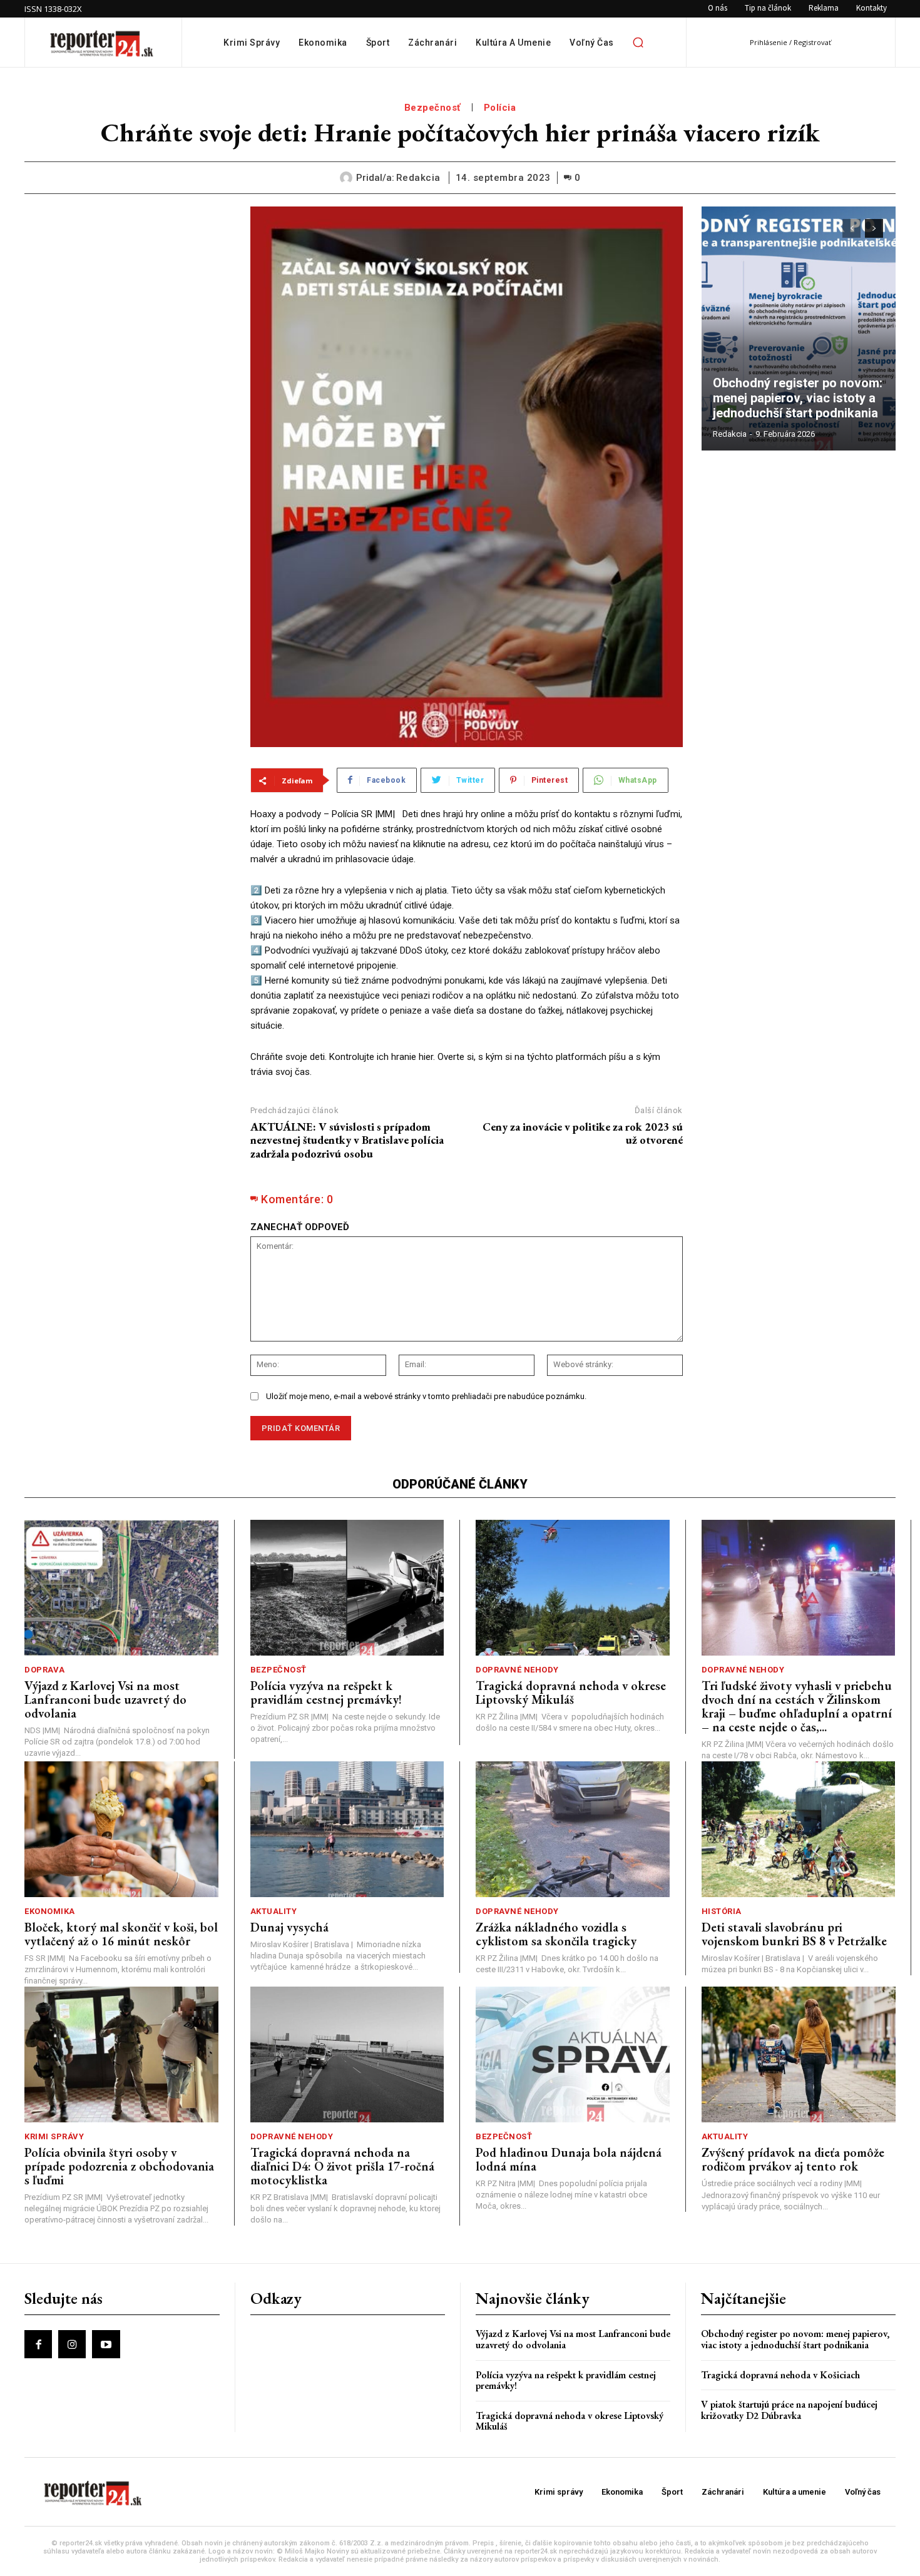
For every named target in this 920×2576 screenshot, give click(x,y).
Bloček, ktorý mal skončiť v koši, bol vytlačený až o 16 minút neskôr (121, 1934)
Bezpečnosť (432, 108)
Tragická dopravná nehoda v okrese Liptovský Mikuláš (571, 1693)
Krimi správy (54, 2136)
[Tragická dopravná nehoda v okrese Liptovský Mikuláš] (573, 1588)
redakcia (418, 178)
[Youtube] (106, 2344)
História (722, 1911)
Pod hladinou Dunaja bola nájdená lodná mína (569, 2159)
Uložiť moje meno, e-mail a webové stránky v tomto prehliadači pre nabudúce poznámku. (426, 1396)
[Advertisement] (128, 285)
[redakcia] (348, 178)
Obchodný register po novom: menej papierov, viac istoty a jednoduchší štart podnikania (799, 398)
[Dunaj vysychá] (347, 1829)
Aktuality (274, 1911)
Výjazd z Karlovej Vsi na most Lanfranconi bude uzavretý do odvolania (105, 1699)
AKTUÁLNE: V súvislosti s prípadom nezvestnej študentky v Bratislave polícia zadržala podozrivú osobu (347, 1140)
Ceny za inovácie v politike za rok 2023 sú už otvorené (583, 1133)
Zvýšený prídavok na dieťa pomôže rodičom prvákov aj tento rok (793, 2159)
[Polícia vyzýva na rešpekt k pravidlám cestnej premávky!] (347, 1588)
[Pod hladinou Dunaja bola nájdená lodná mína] (573, 2054)
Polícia (500, 108)
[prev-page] (851, 228)
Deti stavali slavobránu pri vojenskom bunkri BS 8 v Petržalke (794, 1934)
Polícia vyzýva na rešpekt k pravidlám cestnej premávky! (326, 1693)
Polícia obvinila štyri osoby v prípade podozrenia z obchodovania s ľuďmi (119, 2166)
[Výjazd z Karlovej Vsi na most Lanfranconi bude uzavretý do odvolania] (121, 1588)
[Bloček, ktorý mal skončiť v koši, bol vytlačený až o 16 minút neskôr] (121, 1829)
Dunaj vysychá (289, 1927)
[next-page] (874, 228)
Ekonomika (50, 1911)
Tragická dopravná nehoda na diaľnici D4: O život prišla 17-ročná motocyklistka (342, 2166)
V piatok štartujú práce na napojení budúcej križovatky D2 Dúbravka (789, 2410)
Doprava (45, 1670)
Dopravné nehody (517, 1670)
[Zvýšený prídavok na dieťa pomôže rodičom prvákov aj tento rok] (799, 2054)
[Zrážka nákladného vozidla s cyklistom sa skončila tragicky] (573, 1829)
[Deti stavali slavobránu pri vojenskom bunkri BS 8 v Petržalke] (799, 1829)
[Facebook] (38, 2344)
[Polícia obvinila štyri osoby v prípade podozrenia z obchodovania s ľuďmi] (121, 2054)
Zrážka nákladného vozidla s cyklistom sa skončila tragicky (556, 1934)
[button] (638, 43)
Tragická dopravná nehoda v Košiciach (780, 2375)
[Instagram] (72, 2344)
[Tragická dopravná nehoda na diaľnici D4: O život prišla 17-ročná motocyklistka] (347, 2054)
